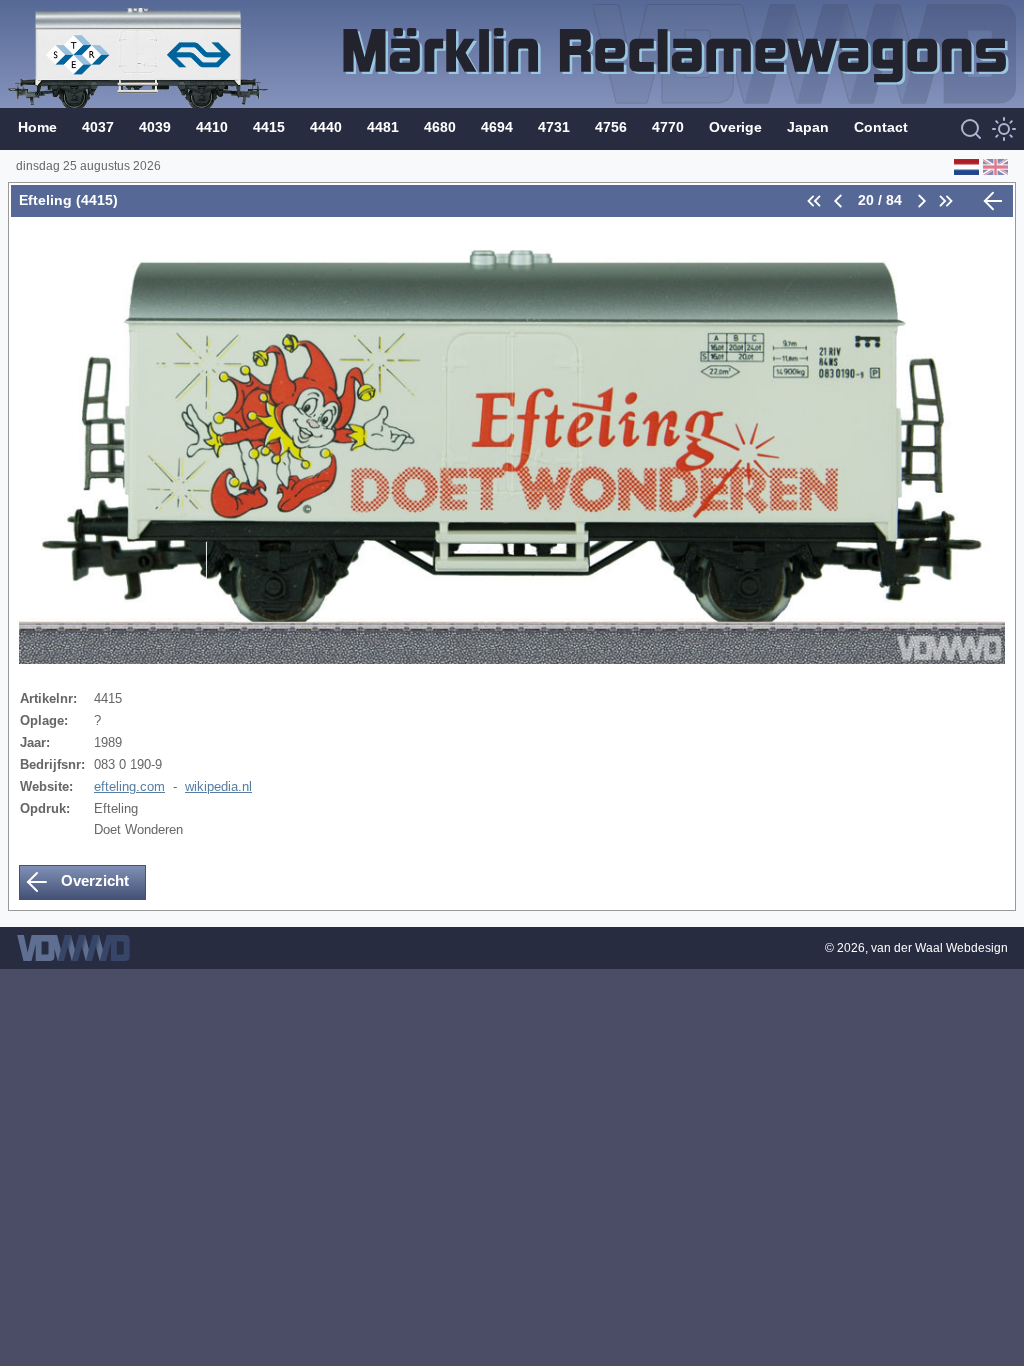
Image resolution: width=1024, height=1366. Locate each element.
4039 (155, 127)
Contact (881, 127)
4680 (440, 127)
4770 (668, 127)
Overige (735, 127)
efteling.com (129, 786)
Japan (808, 127)
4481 (383, 127)
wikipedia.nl (218, 786)
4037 (98, 127)
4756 (611, 127)
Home (37, 127)
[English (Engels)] (993, 166)
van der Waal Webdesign (939, 948)
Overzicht (93, 880)
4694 (497, 127)
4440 (326, 127)
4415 (269, 127)
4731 (554, 127)
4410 (212, 127)
